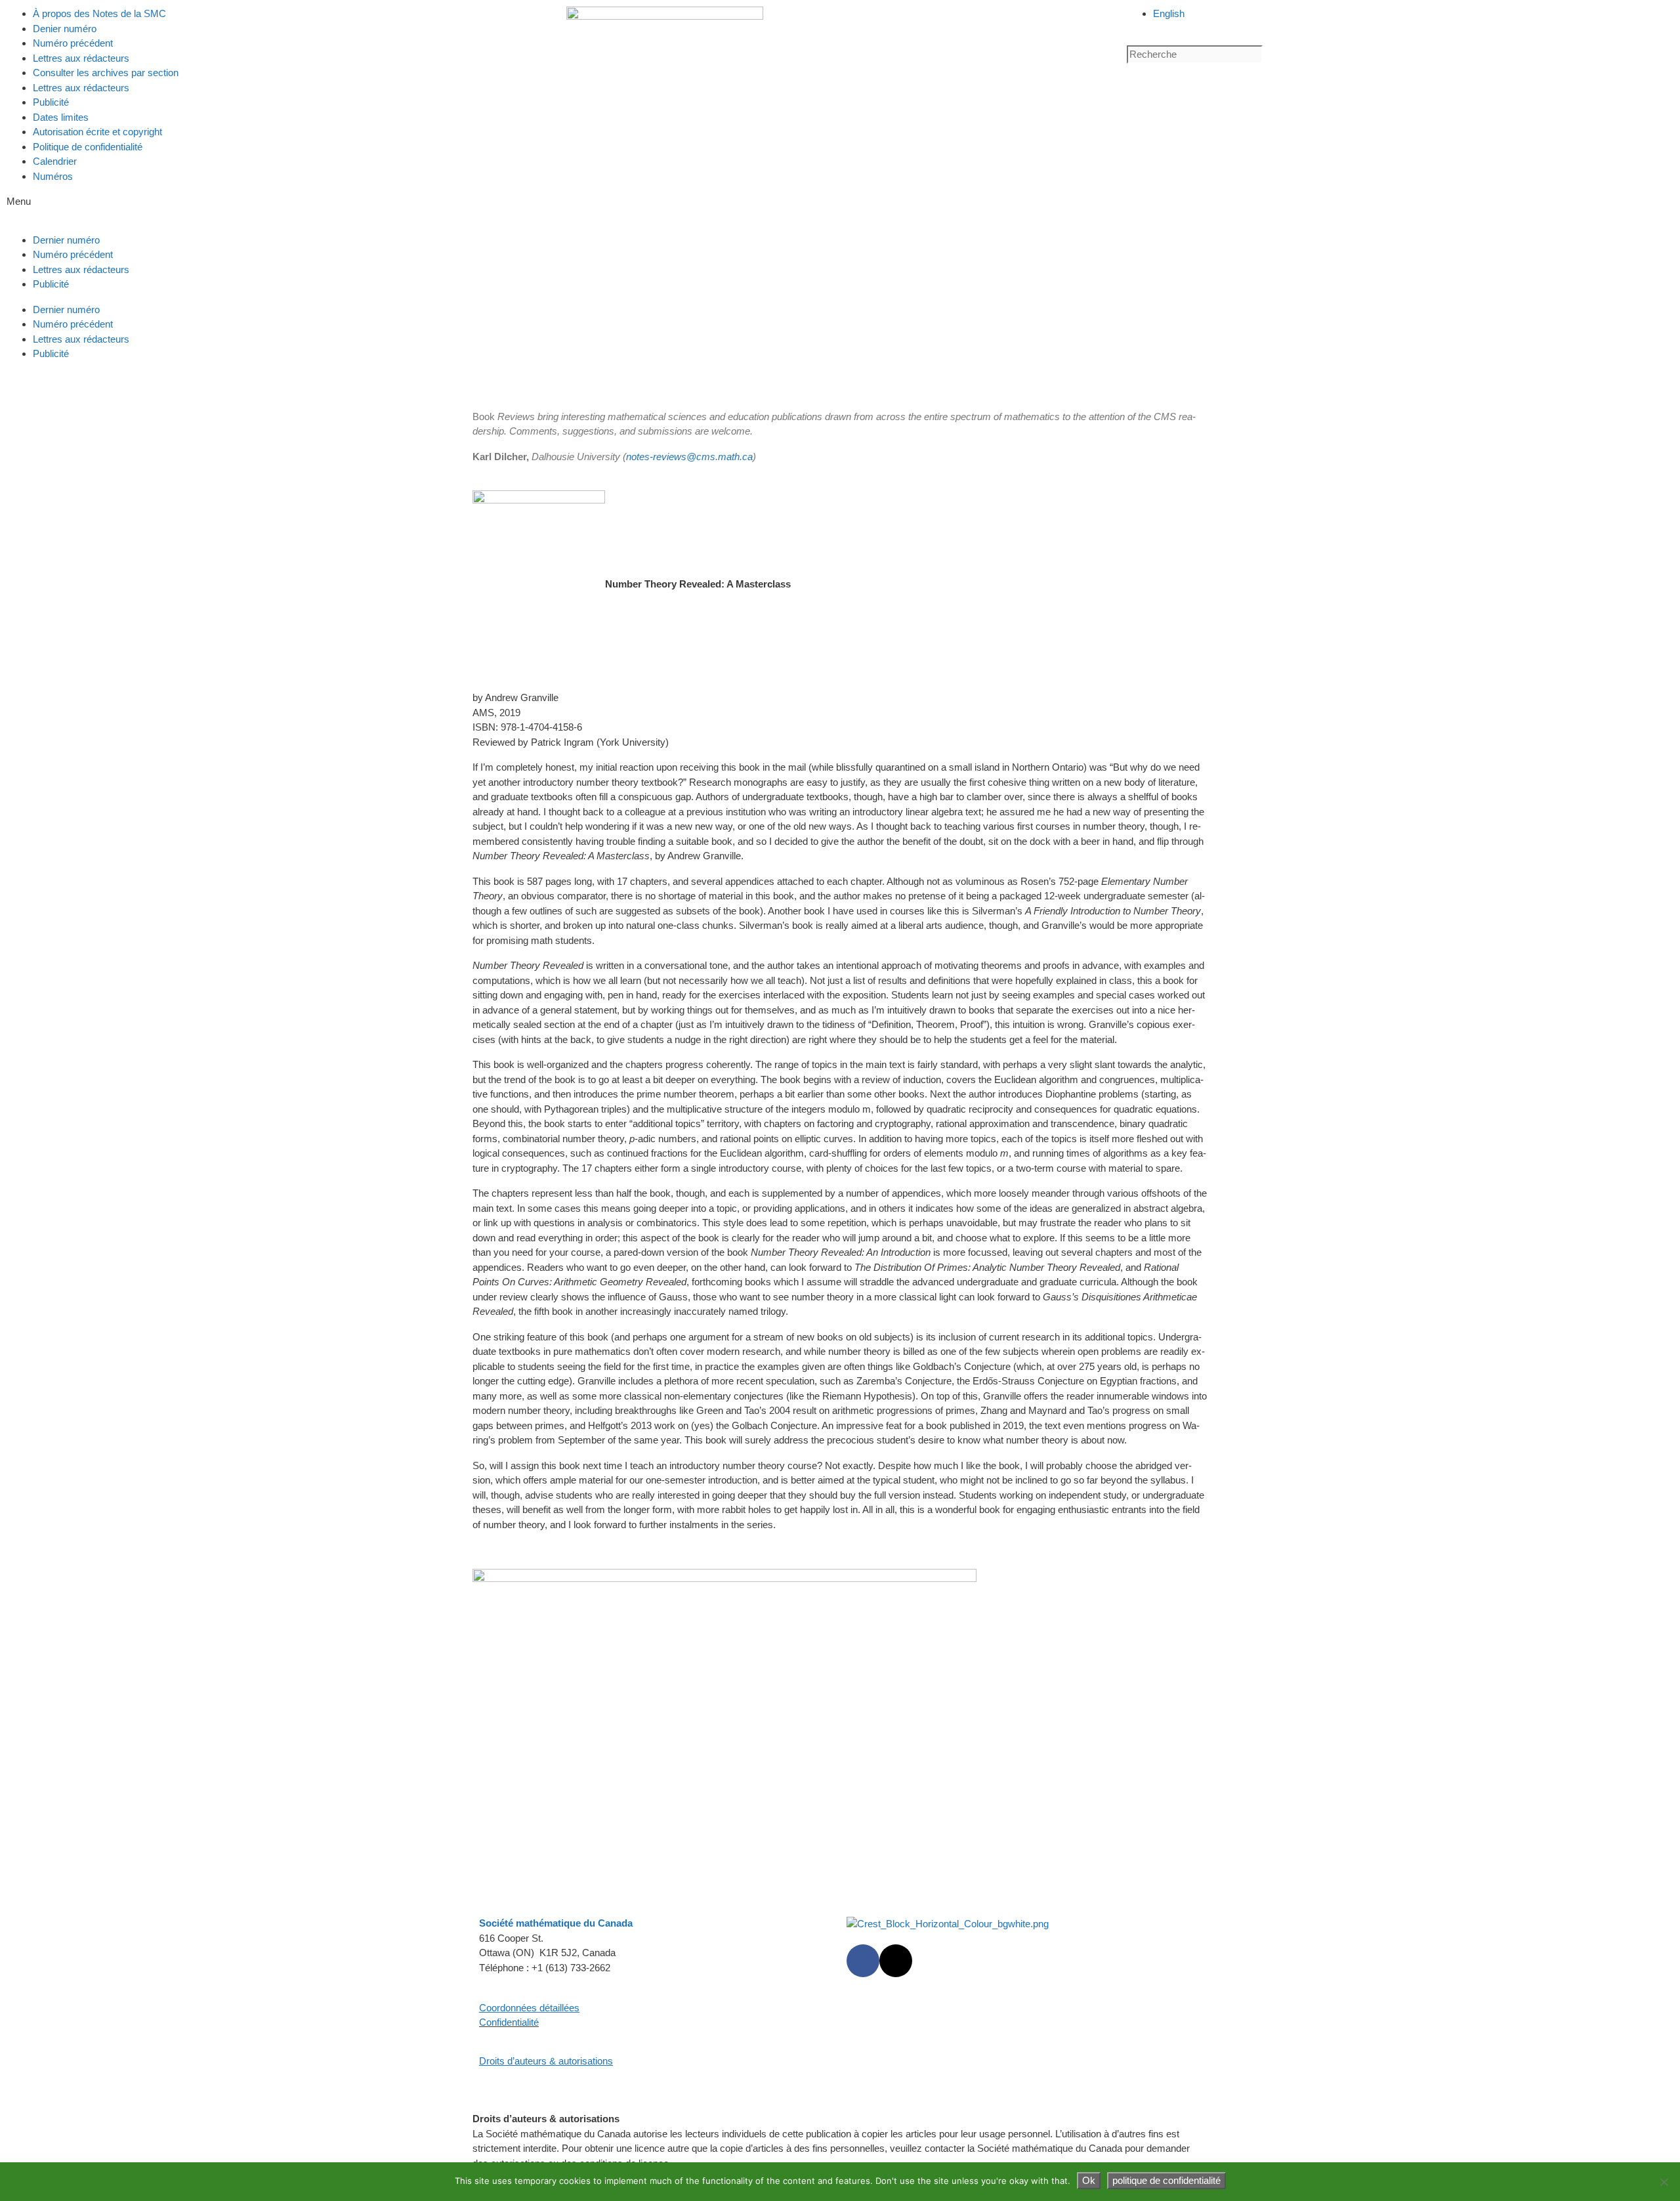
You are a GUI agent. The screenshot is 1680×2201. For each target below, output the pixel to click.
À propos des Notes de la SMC (99, 13)
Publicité (51, 102)
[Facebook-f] (863, 1961)
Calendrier (55, 161)
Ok (1089, 2180)
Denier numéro (65, 29)
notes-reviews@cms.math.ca (689, 457)
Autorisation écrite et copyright (97, 132)
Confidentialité (509, 2022)
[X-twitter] (896, 1961)
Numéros (53, 176)
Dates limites (61, 117)
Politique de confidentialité (88, 147)
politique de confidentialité (1166, 2180)
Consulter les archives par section (106, 73)
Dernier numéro (66, 240)
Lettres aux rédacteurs (81, 58)
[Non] (1664, 2182)
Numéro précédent (73, 43)
